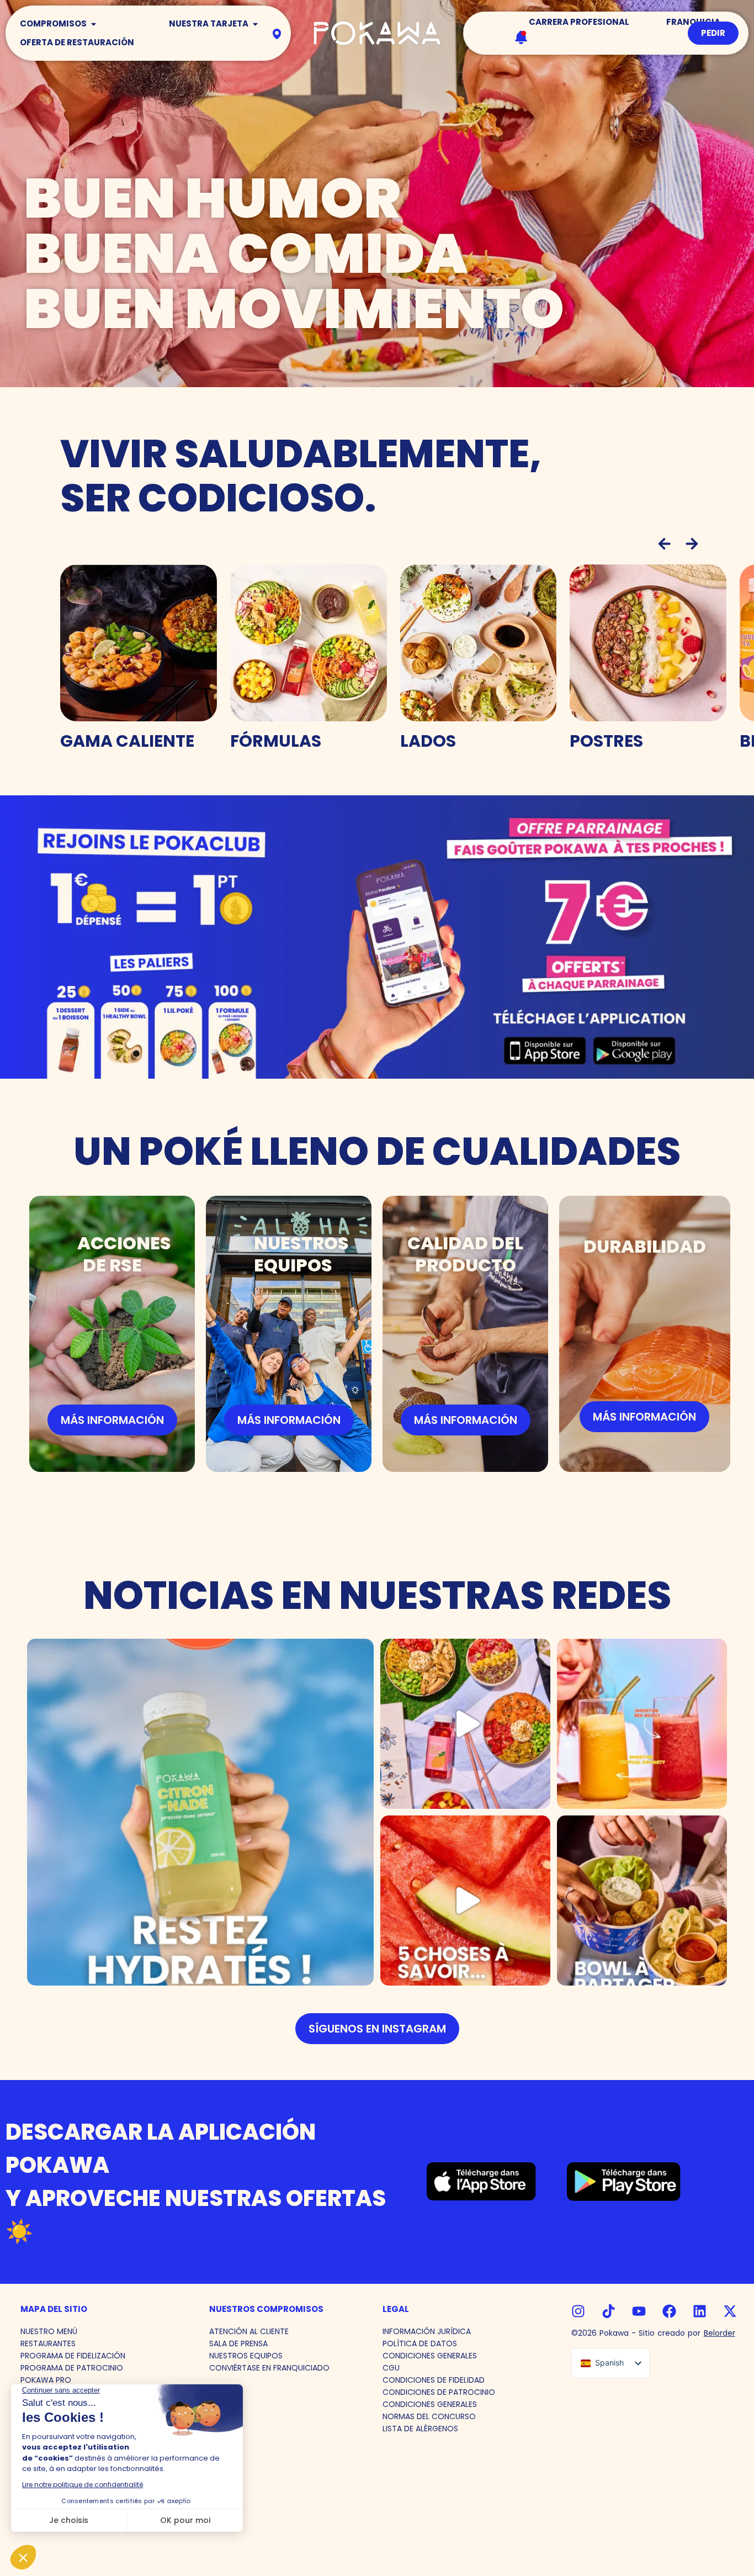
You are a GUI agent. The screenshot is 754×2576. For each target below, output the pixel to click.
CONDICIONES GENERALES (430, 2356)
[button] (664, 544)
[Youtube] (639, 2311)
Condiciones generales (430, 2404)
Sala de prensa (238, 2343)
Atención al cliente (249, 2331)
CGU (391, 2368)
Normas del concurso (429, 2416)
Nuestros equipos (246, 2356)
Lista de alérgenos (420, 2429)
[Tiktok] (609, 2311)
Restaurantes (48, 2343)
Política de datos (420, 2343)
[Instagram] (578, 2311)
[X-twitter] (730, 2311)
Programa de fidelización (73, 2356)
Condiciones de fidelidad (434, 2380)
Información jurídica (427, 2331)
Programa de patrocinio (72, 2368)
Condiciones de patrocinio (439, 2392)
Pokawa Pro (46, 2380)
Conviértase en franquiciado (269, 2368)
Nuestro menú (49, 2331)
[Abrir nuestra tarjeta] (255, 24)
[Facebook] (669, 2311)
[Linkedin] (700, 2311)
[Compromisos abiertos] (94, 24)
